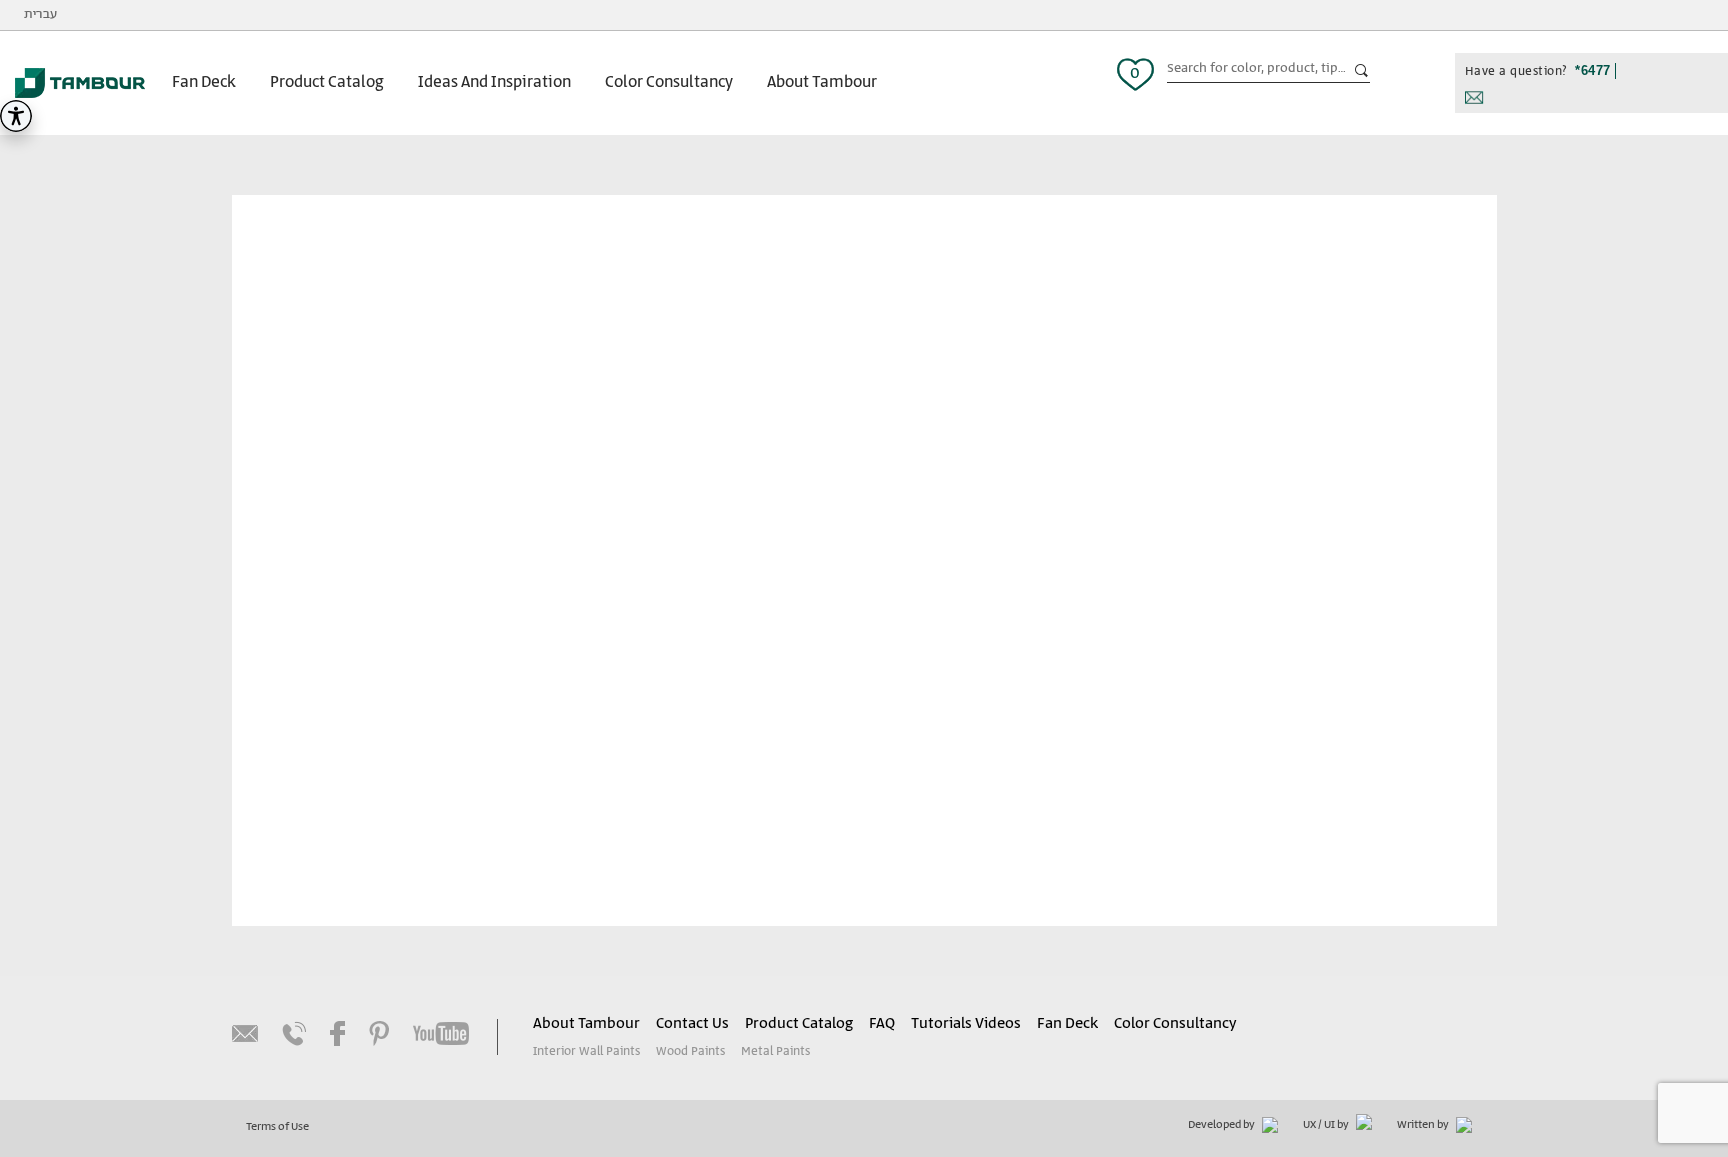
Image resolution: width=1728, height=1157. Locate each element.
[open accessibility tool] (16, 116)
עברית (40, 14)
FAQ (882, 1024)
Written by (1424, 1125)
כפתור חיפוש (1362, 71)
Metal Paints (775, 1051)
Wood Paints (690, 1051)
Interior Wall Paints (586, 1051)
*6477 (1593, 70)
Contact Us (692, 1024)
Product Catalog (327, 82)
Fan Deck (204, 82)
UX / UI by (1327, 1125)
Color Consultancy (669, 82)
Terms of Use (277, 1127)
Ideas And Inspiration (494, 82)
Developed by (1222, 1125)
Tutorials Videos (966, 1024)
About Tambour (822, 82)
